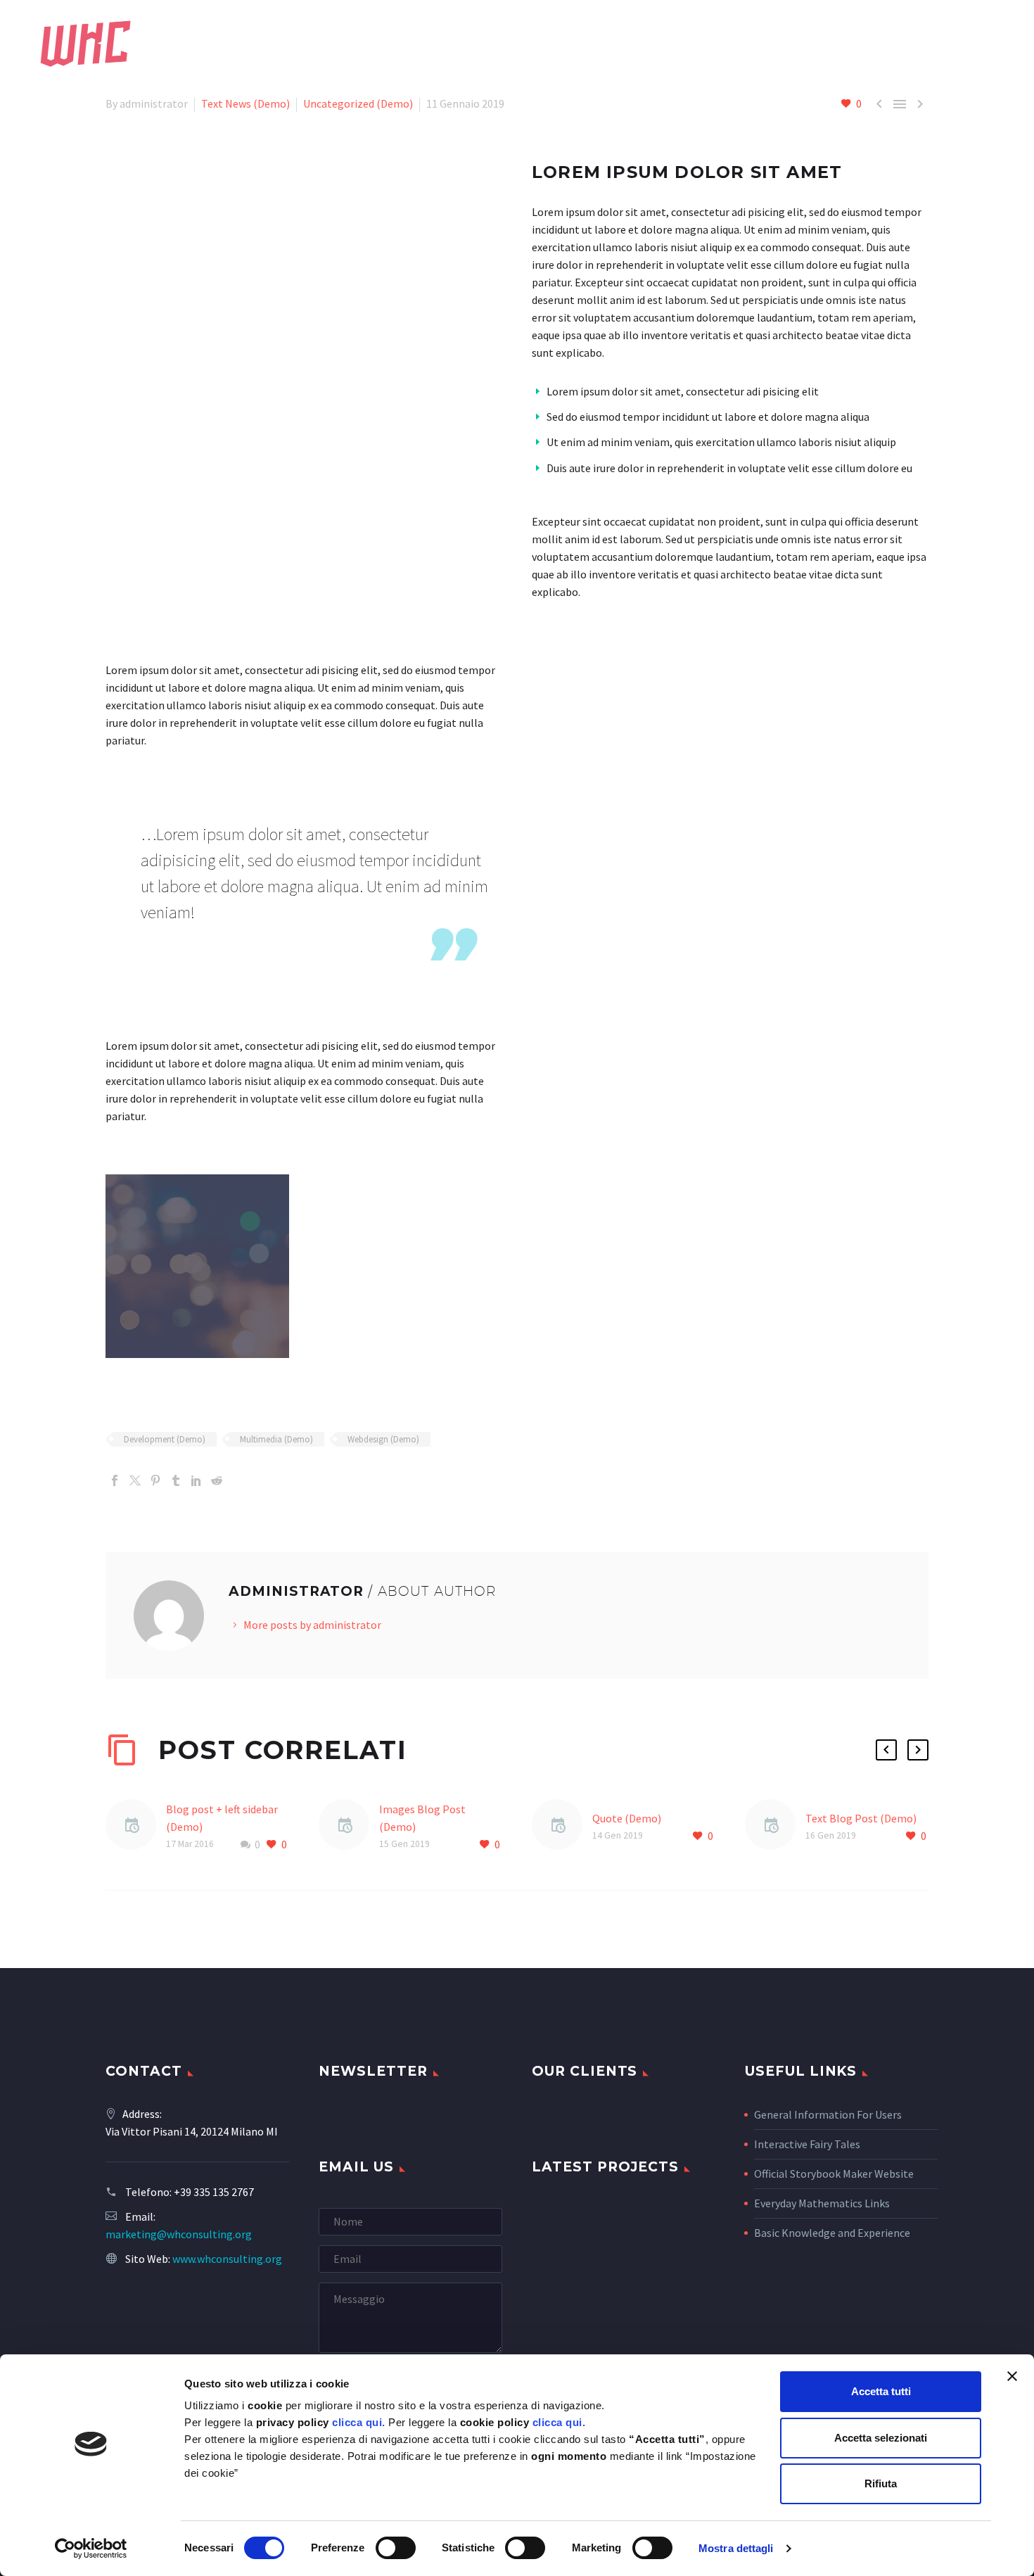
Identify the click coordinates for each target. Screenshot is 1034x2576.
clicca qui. (359, 2422)
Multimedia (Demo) (276, 1439)
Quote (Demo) (627, 1818)
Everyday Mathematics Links (822, 2203)
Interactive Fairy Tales (807, 2144)
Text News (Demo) (245, 103)
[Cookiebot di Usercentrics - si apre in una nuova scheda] (91, 2549)
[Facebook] (115, 1480)
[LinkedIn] (196, 1480)
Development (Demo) (165, 1439)
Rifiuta (881, 2483)
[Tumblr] (176, 1480)
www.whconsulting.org (227, 2259)
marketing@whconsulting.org (179, 2234)
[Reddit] (217, 1480)
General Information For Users (828, 2114)
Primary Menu (995, 44)
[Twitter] (135, 1480)
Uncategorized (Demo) (358, 103)
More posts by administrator (312, 1625)
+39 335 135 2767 (214, 2192)
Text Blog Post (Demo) (861, 1818)
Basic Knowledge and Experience (832, 2233)
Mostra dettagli (736, 2548)
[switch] (396, 2548)
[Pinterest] (155, 1480)
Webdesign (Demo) (383, 1439)
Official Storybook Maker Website (834, 2174)
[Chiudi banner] (1012, 2376)
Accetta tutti (881, 2391)
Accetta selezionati (881, 2438)
